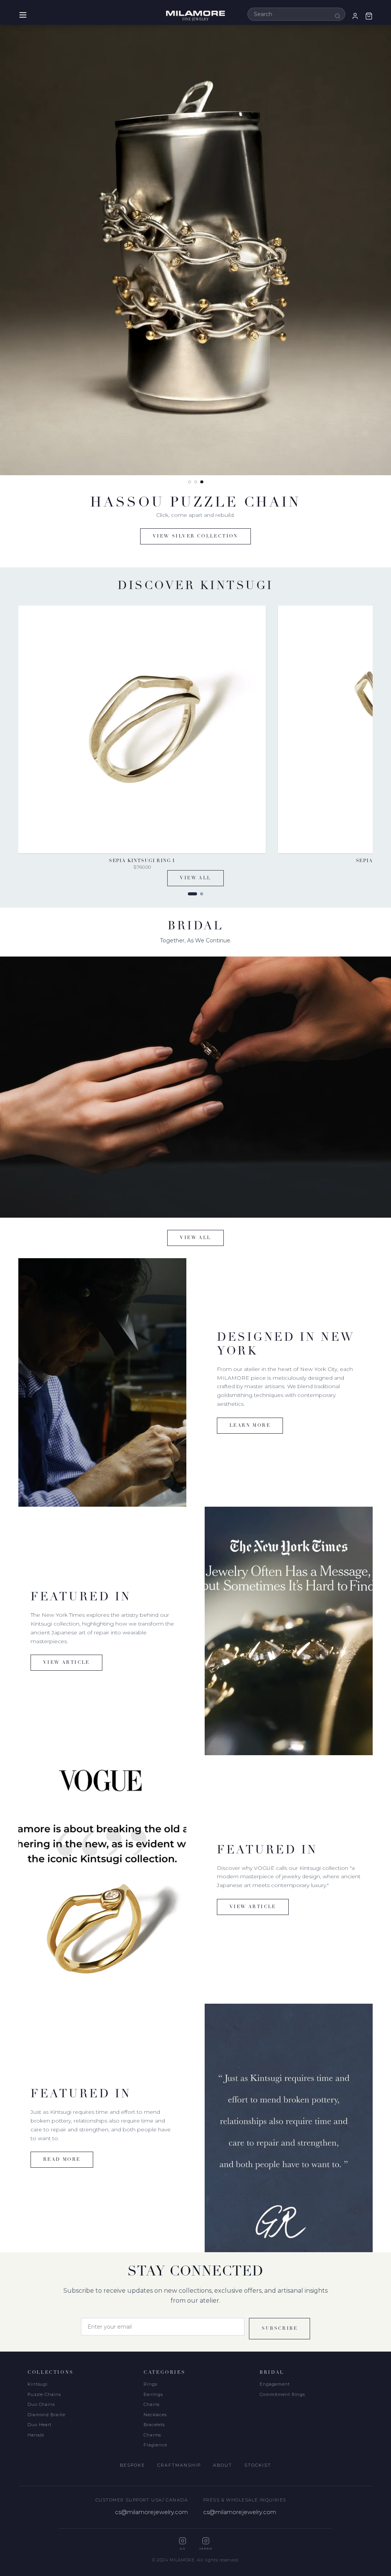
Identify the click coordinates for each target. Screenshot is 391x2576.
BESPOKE (132, 2465)
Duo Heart (40, 2425)
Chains (152, 2404)
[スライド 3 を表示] (202, 482)
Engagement (275, 2384)
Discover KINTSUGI (196, 536)
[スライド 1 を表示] (189, 482)
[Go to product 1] (192, 894)
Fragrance (155, 2445)
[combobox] (296, 14)
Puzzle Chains (44, 2394)
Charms (152, 2435)
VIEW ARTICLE (66, 1663)
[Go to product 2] (202, 894)
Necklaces (155, 2415)
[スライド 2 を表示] (196, 482)
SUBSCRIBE (280, 2329)
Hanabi (36, 2435)
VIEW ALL (195, 878)
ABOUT (223, 2465)
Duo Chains (41, 2404)
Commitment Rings (282, 2394)
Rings (150, 2384)
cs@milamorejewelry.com (151, 2512)
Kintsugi (38, 2384)
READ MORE (62, 2160)
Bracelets (154, 2425)
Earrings (153, 2394)
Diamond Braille (46, 2415)
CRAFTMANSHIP (179, 2465)
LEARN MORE (250, 1426)
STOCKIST (258, 2465)
